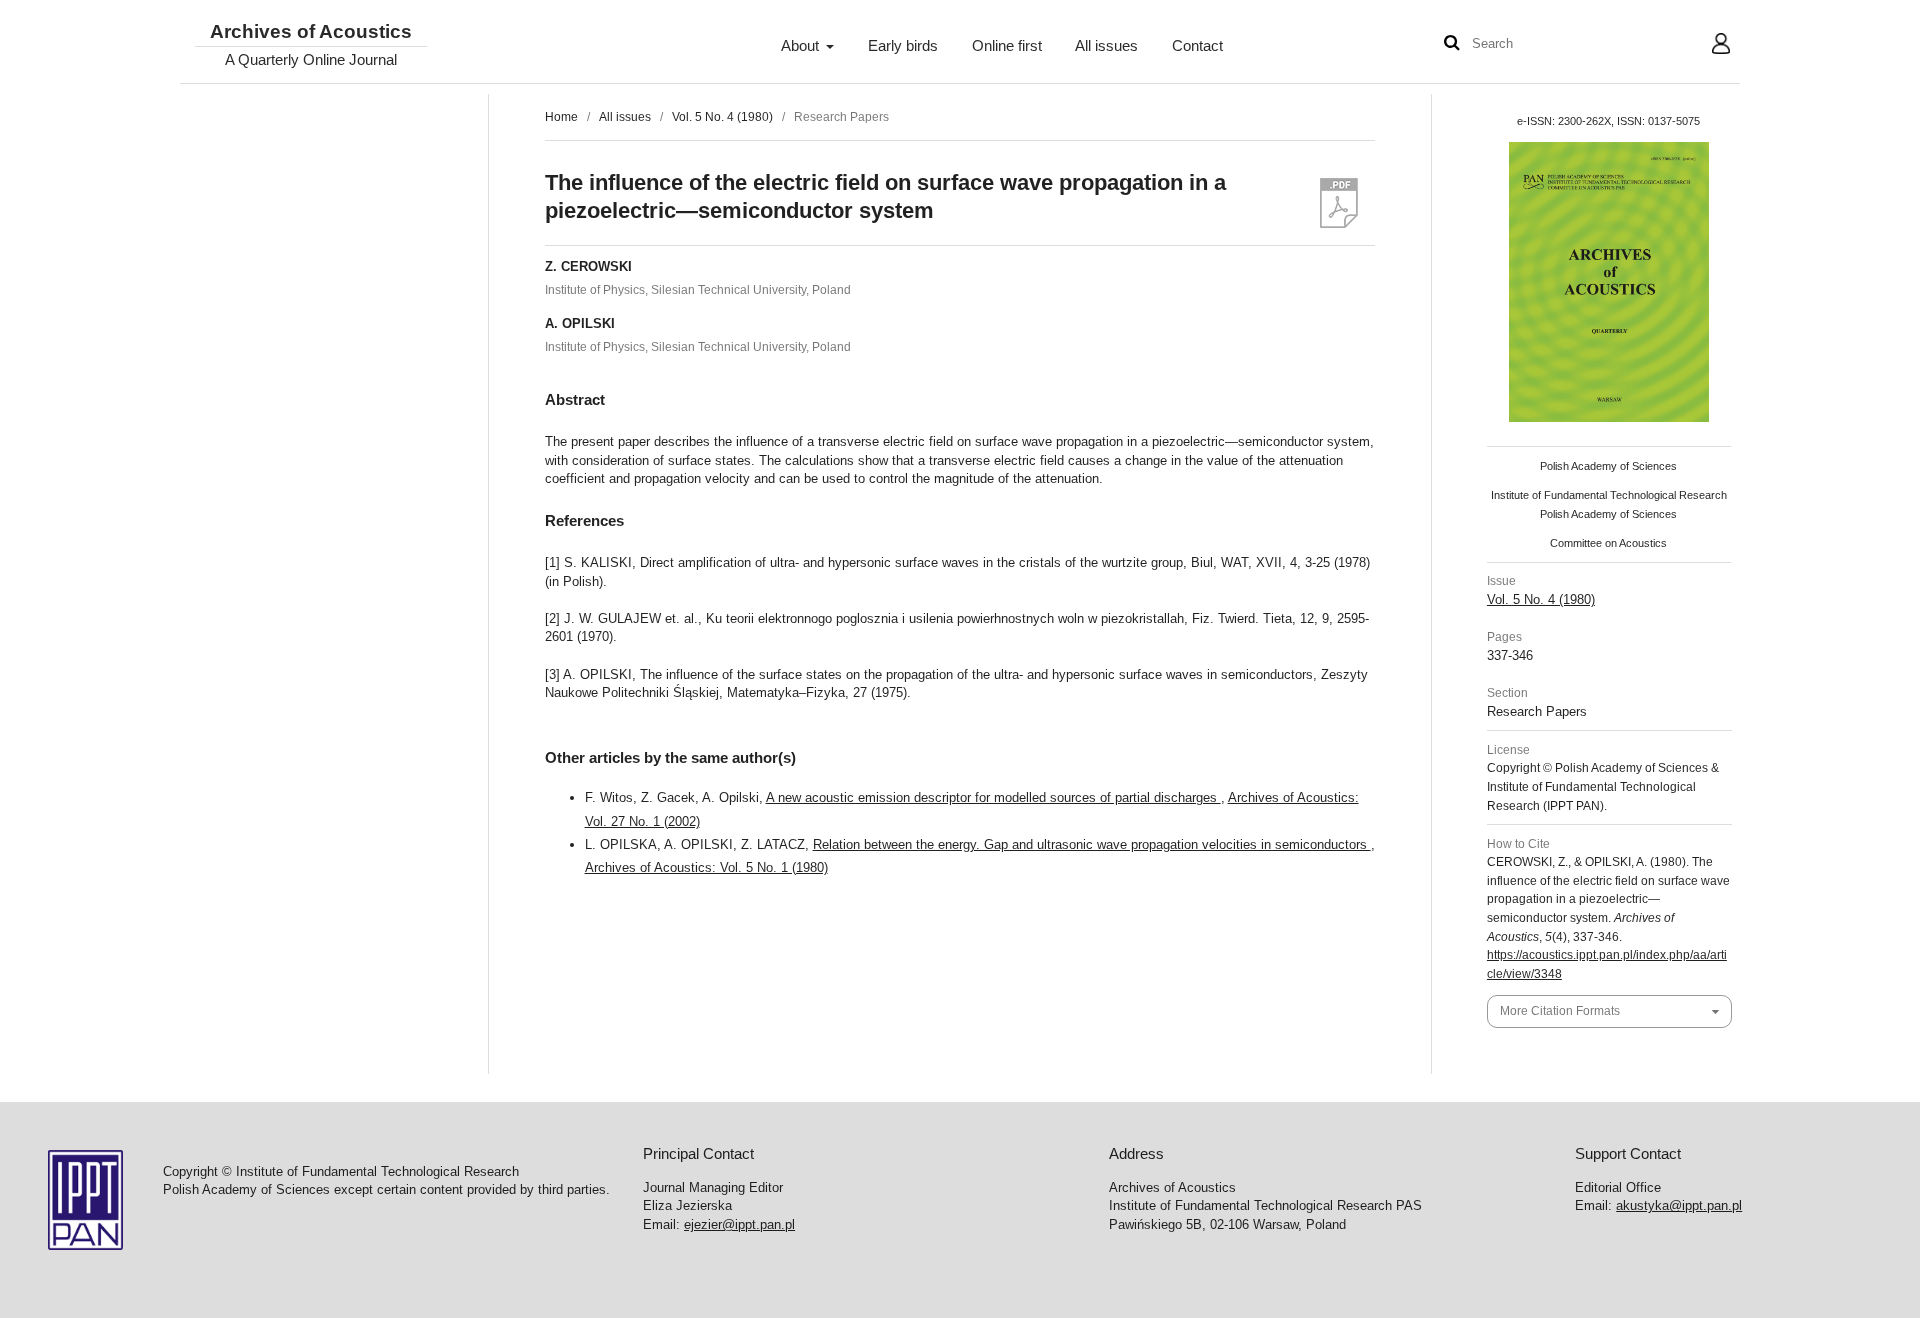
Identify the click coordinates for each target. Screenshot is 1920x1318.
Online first (1007, 46)
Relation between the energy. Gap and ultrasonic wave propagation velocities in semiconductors (1092, 844)
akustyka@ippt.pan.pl (1679, 1205)
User (1705, 46)
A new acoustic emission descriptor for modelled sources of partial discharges (993, 797)
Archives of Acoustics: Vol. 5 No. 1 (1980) (706, 867)
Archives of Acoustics (311, 32)
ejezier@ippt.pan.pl (739, 1224)
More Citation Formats (1560, 1011)
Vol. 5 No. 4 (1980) (722, 117)
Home (561, 117)
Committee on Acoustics (1608, 543)
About (802, 46)
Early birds (903, 46)
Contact (1197, 46)
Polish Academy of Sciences (1608, 466)
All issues (1106, 46)
